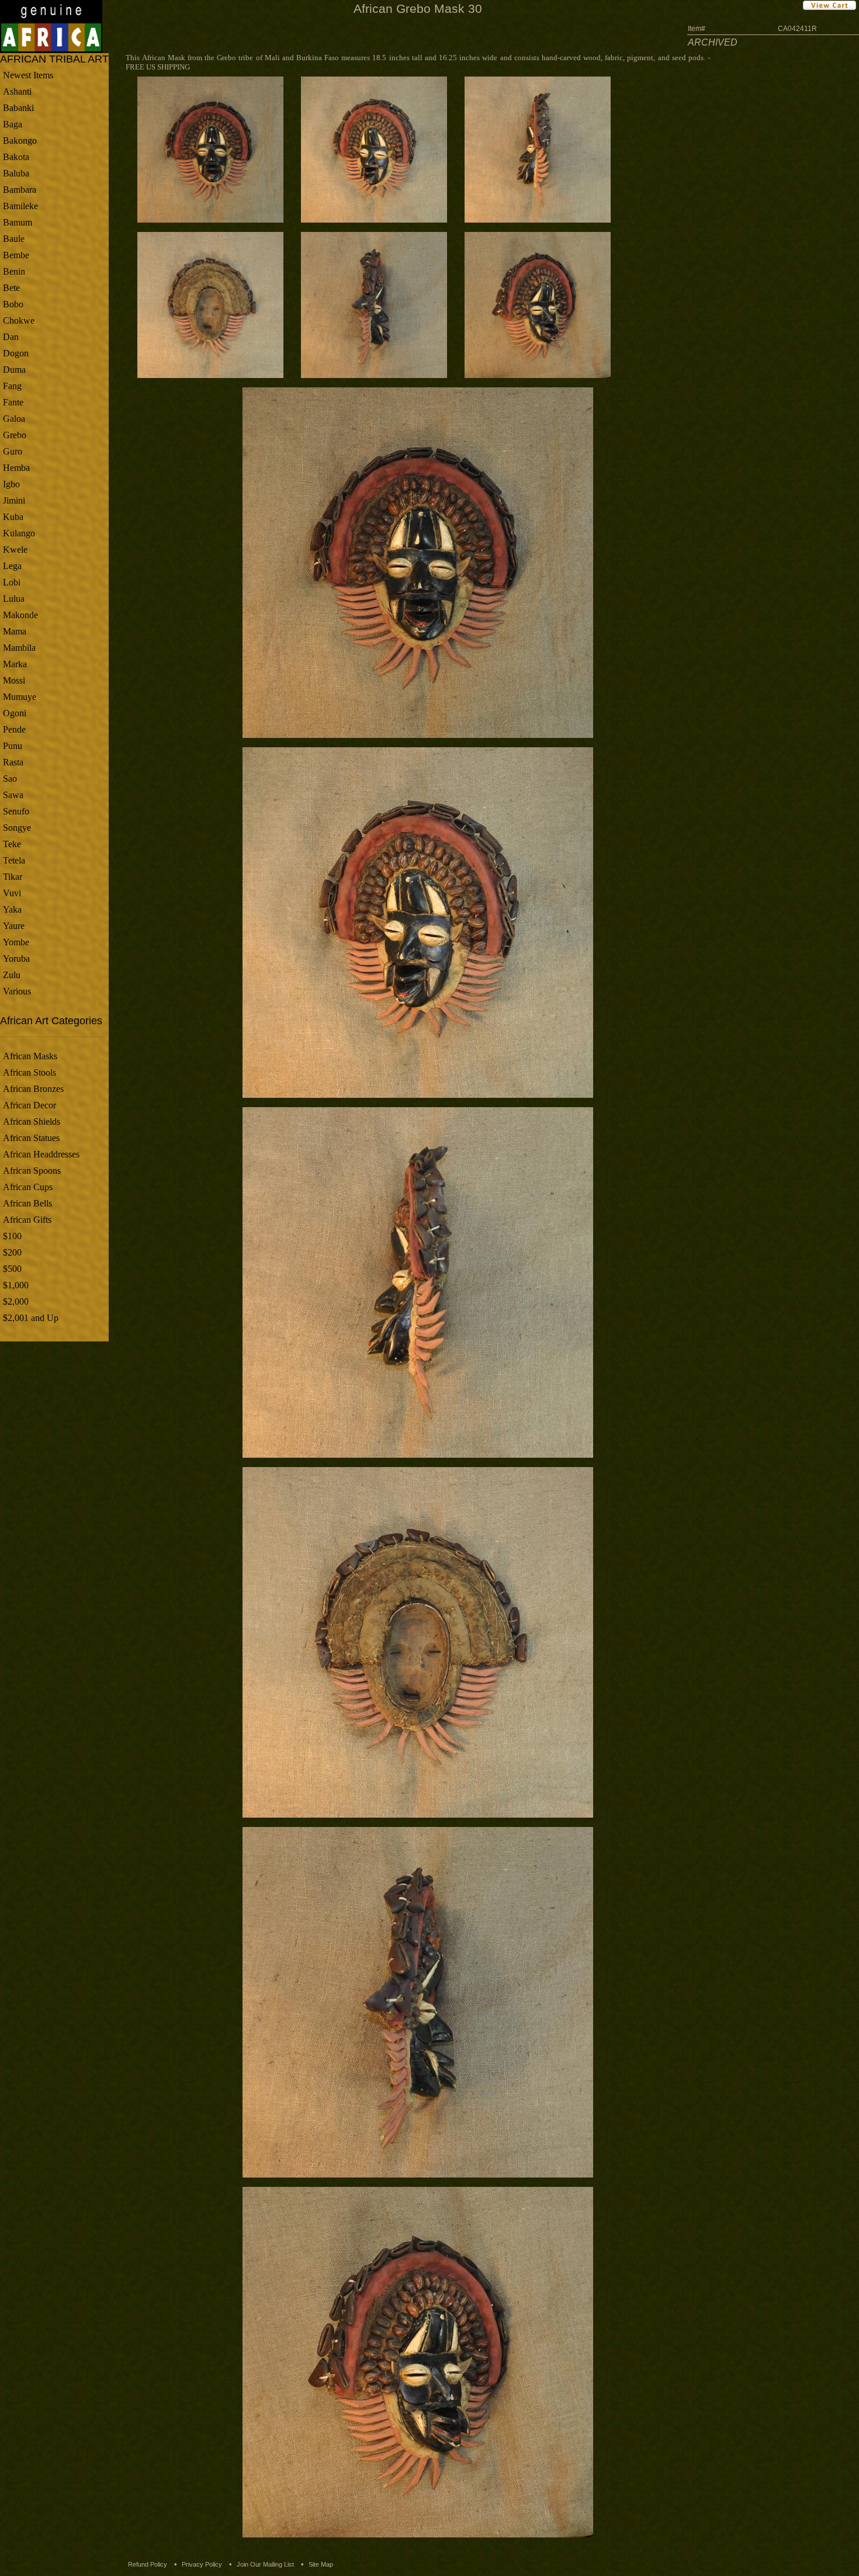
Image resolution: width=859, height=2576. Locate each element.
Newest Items (28, 75)
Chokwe (19, 320)
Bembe (16, 255)
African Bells (27, 1203)
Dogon (16, 353)
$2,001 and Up (31, 1318)
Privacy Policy (202, 2564)
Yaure (14, 926)
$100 (12, 1236)
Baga (13, 124)
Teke (12, 844)
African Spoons (32, 1171)
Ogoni (15, 713)
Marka (15, 664)
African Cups (28, 1187)
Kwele (15, 549)
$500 (12, 1269)
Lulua (14, 599)
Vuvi (12, 893)
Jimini (14, 500)
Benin (14, 271)
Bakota (16, 157)
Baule (14, 239)
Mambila (19, 648)
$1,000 (16, 1285)
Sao (10, 779)
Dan (11, 337)
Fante (13, 402)
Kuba (13, 517)
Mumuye (20, 697)
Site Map (321, 2564)
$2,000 (16, 1301)
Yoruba (16, 958)
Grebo (15, 435)
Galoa (14, 419)
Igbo (11, 484)
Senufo (16, 811)
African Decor (30, 1105)
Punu (13, 746)
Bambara (20, 190)
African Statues (31, 1138)
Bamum (18, 222)
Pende (14, 729)
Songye (17, 828)
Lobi (12, 582)
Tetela (14, 860)
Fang (12, 386)
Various (17, 991)
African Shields (32, 1121)
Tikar (13, 877)
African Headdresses (41, 1154)
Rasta (13, 762)
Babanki (18, 108)
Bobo (13, 304)
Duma (14, 370)
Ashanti (17, 91)
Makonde (20, 615)
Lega (12, 566)
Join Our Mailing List (265, 2564)
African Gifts (27, 1220)
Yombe (16, 942)
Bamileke (20, 206)
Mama (15, 631)
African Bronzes (33, 1089)
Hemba (16, 468)
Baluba (16, 173)
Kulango (19, 533)
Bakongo (20, 141)
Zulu (12, 975)
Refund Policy (148, 2564)
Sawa (13, 795)
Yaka (12, 909)
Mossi (14, 680)
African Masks (30, 1056)
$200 (12, 1252)
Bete (11, 288)
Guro (13, 451)
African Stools (30, 1072)
